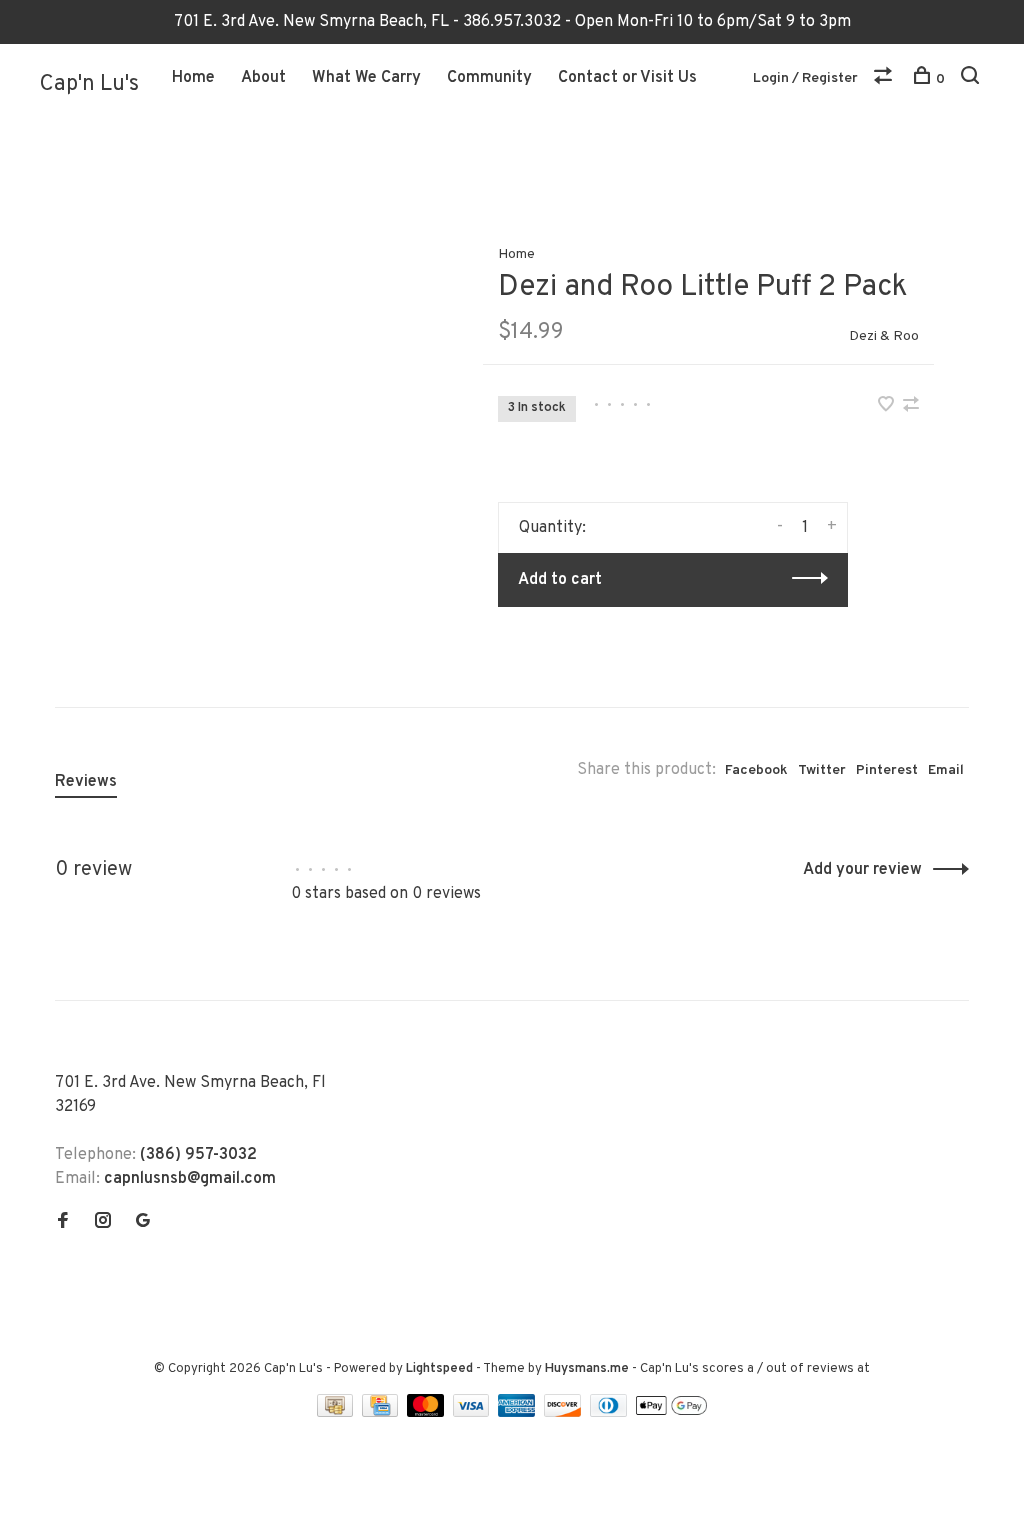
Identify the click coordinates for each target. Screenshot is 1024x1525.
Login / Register (805, 78)
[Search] (972, 79)
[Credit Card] (382, 1413)
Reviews (86, 782)
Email (946, 770)
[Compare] (885, 79)
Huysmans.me (588, 1369)
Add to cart (560, 580)
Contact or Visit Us (627, 78)
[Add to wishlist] (888, 407)
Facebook (756, 770)
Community (489, 78)
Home (193, 78)
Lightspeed (439, 1369)
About (263, 78)
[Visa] (473, 1413)
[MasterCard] (427, 1413)
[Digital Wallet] (671, 1413)
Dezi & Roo (884, 336)
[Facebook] (63, 1223)
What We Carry (366, 78)
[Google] (143, 1223)
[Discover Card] (564, 1413)
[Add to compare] (911, 407)
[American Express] (518, 1413)
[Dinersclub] (611, 1413)
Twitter (822, 770)
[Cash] (337, 1413)
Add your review (862, 870)
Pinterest (887, 770)
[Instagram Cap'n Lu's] (103, 1223)
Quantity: (552, 528)
